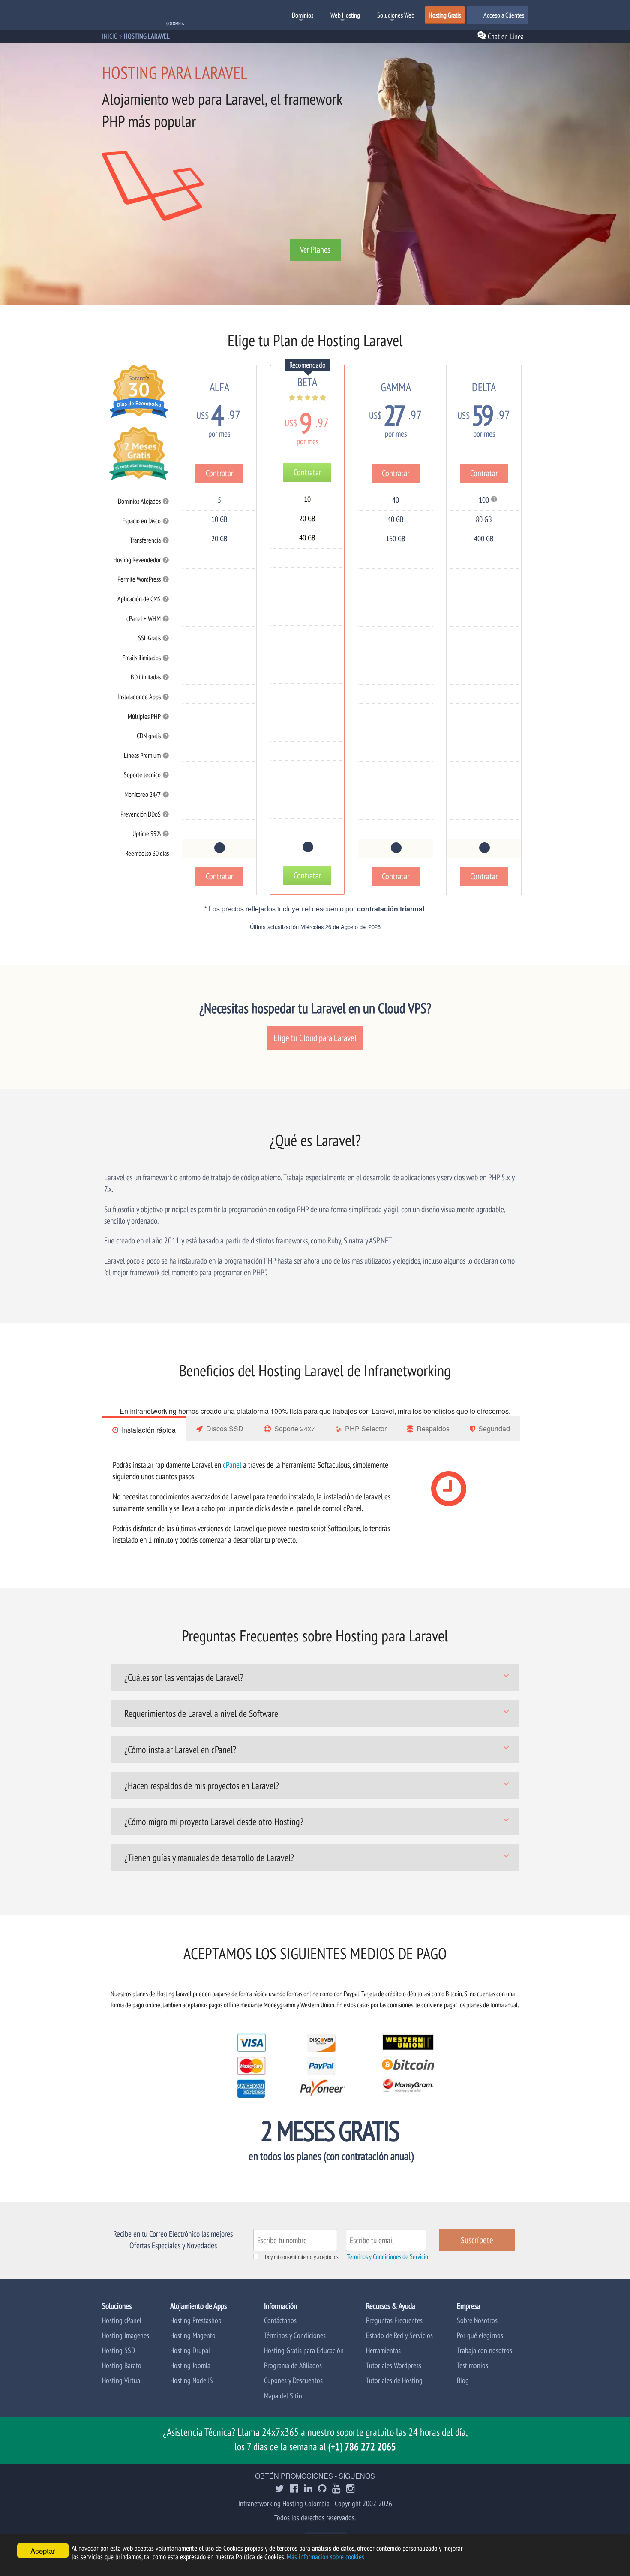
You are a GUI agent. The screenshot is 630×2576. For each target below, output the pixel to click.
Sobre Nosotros (477, 2320)
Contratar (219, 473)
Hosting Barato (122, 2365)
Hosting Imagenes (126, 2335)
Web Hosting (345, 15)
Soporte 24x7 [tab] (295, 1428)
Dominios (303, 15)
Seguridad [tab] (494, 1428)
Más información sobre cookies (325, 2557)
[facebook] (294, 2489)
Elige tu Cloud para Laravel (315, 1038)
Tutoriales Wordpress (394, 2365)
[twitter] (280, 2489)
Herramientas (383, 2350)
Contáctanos (280, 2320)
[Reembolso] (219, 848)
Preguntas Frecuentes (394, 2320)
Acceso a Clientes (503, 15)
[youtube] (336, 2489)
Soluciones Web (396, 15)
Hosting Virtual (122, 2380)
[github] (322, 2489)
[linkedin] (308, 2489)
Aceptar (43, 2550)
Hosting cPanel (122, 2320)
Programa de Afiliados (293, 2365)
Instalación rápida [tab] (149, 1430)
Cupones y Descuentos (293, 2380)
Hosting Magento (193, 2335)
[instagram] (351, 2489)
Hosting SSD (118, 2350)
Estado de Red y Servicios (399, 2335)
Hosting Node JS (192, 2380)
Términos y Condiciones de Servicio (387, 2256)
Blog (463, 2380)
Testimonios (472, 2365)
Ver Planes (315, 250)
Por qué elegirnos (480, 2335)
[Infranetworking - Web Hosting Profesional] (147, 16)
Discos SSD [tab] (225, 1428)
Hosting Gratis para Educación (304, 2350)
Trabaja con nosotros (484, 2350)
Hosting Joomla (190, 2365)
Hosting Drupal (190, 2350)
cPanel (232, 1464)
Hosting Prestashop (196, 2320)
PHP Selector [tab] (366, 1428)
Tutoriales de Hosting (394, 2380)
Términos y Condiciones (295, 2335)
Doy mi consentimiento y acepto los (302, 2257)
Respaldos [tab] (433, 1428)
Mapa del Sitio (283, 2396)
